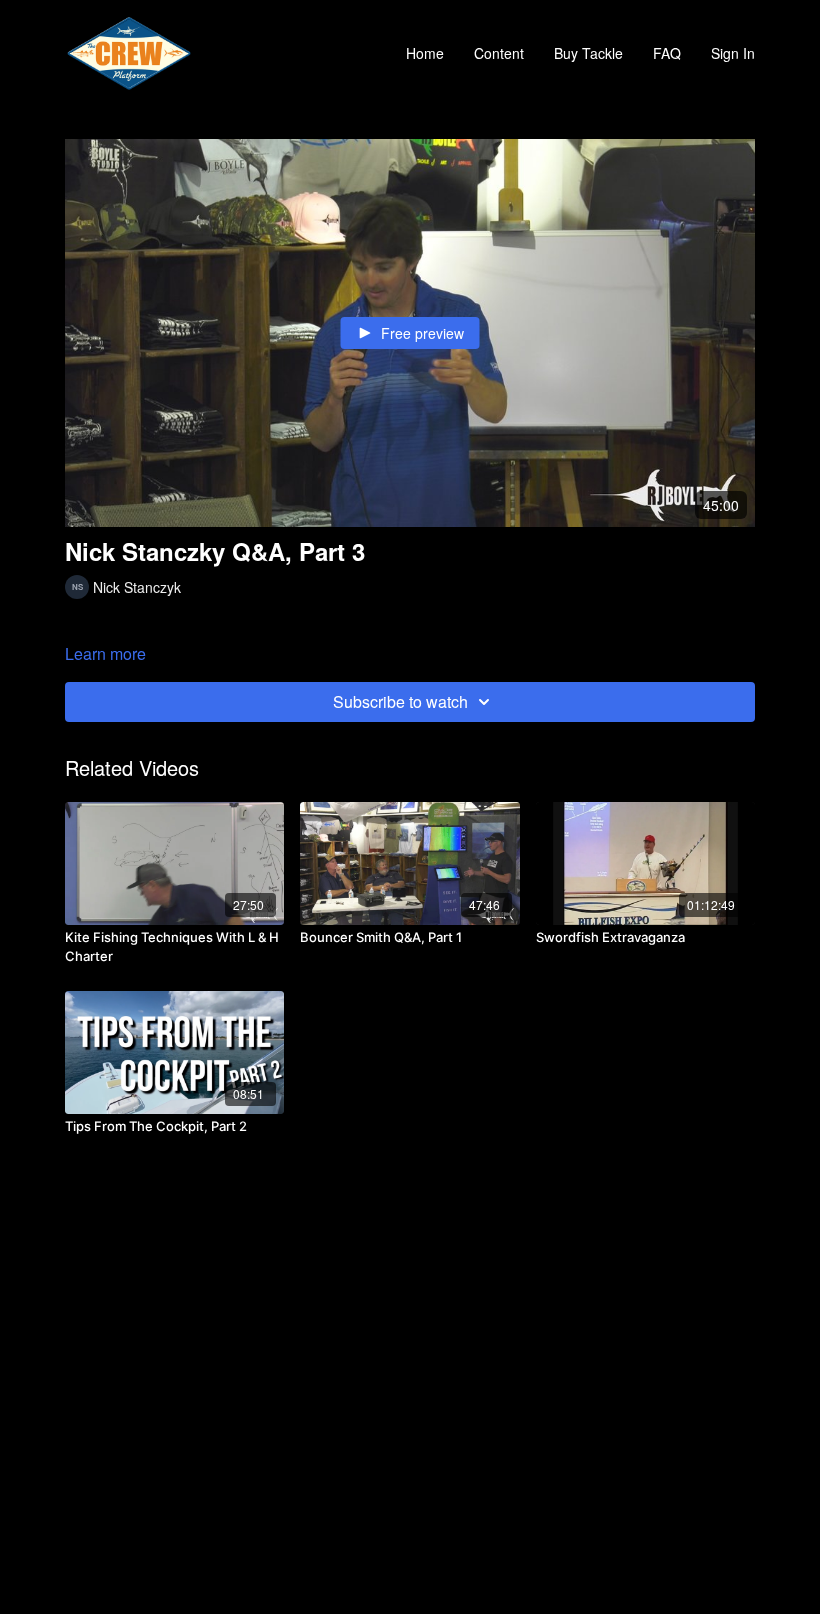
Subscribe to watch (400, 701)
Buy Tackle (588, 53)
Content (499, 53)
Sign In (733, 53)
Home (425, 53)
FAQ (667, 53)
